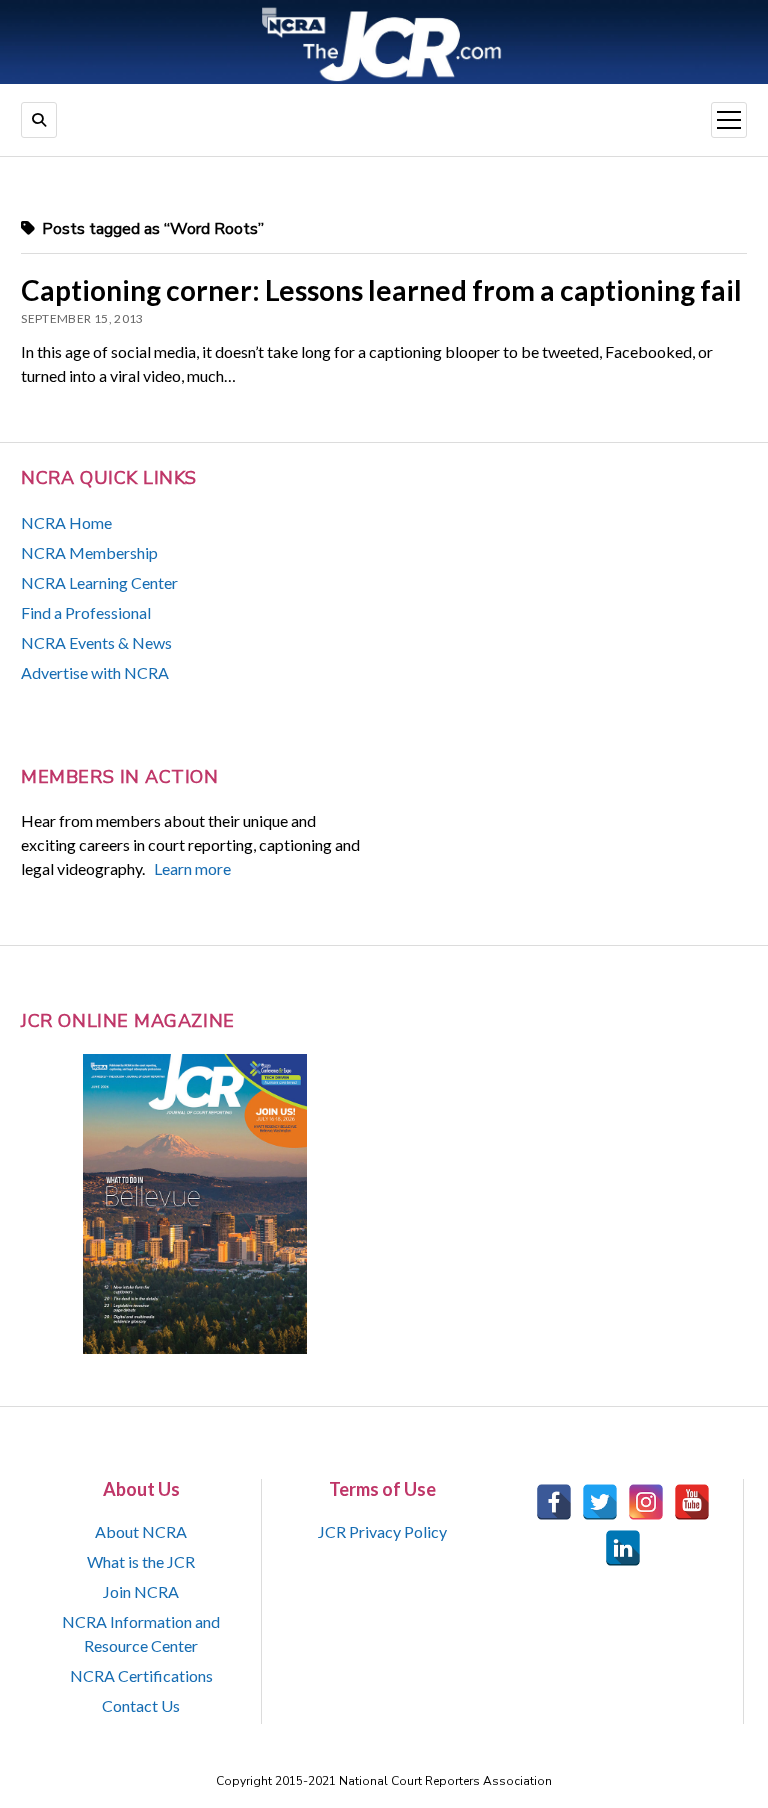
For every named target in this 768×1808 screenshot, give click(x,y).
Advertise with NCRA (95, 672)
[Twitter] (600, 1502)
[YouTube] (692, 1502)
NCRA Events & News (96, 642)
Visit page (384, 42)
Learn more (192, 868)
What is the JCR (141, 1561)
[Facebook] (554, 1502)
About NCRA (141, 1531)
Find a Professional (86, 612)
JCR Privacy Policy (382, 1531)
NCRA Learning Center (99, 582)
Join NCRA (141, 1591)
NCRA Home (66, 522)
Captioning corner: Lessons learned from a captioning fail (381, 290)
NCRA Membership (89, 552)
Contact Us (141, 1705)
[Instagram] (646, 1502)
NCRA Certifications (141, 1675)
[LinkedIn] (623, 1548)
